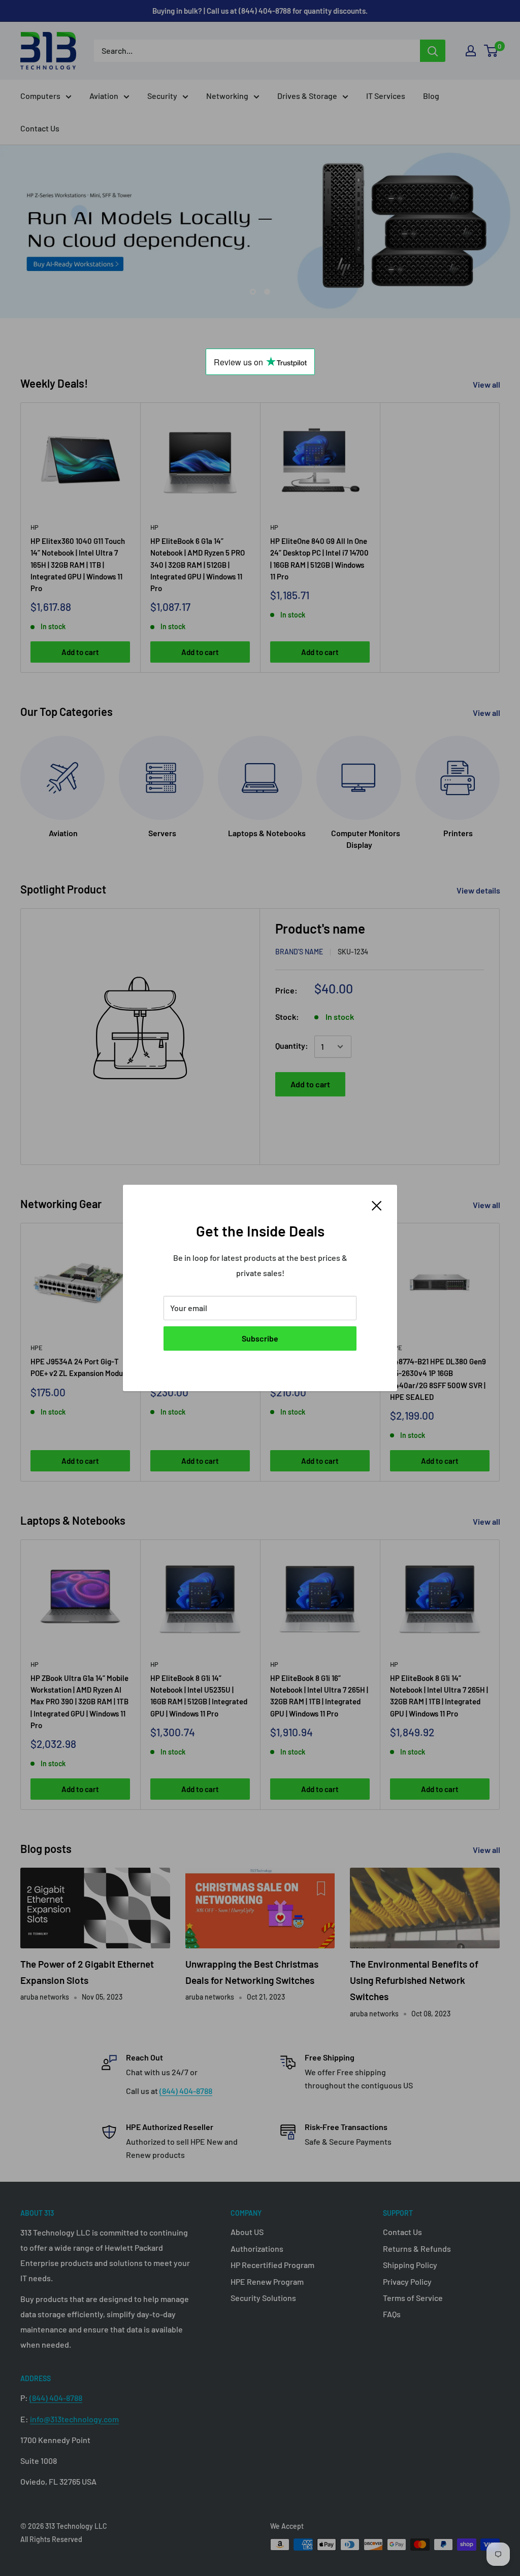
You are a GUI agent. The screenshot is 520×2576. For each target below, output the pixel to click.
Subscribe (260, 1338)
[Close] (377, 1205)
